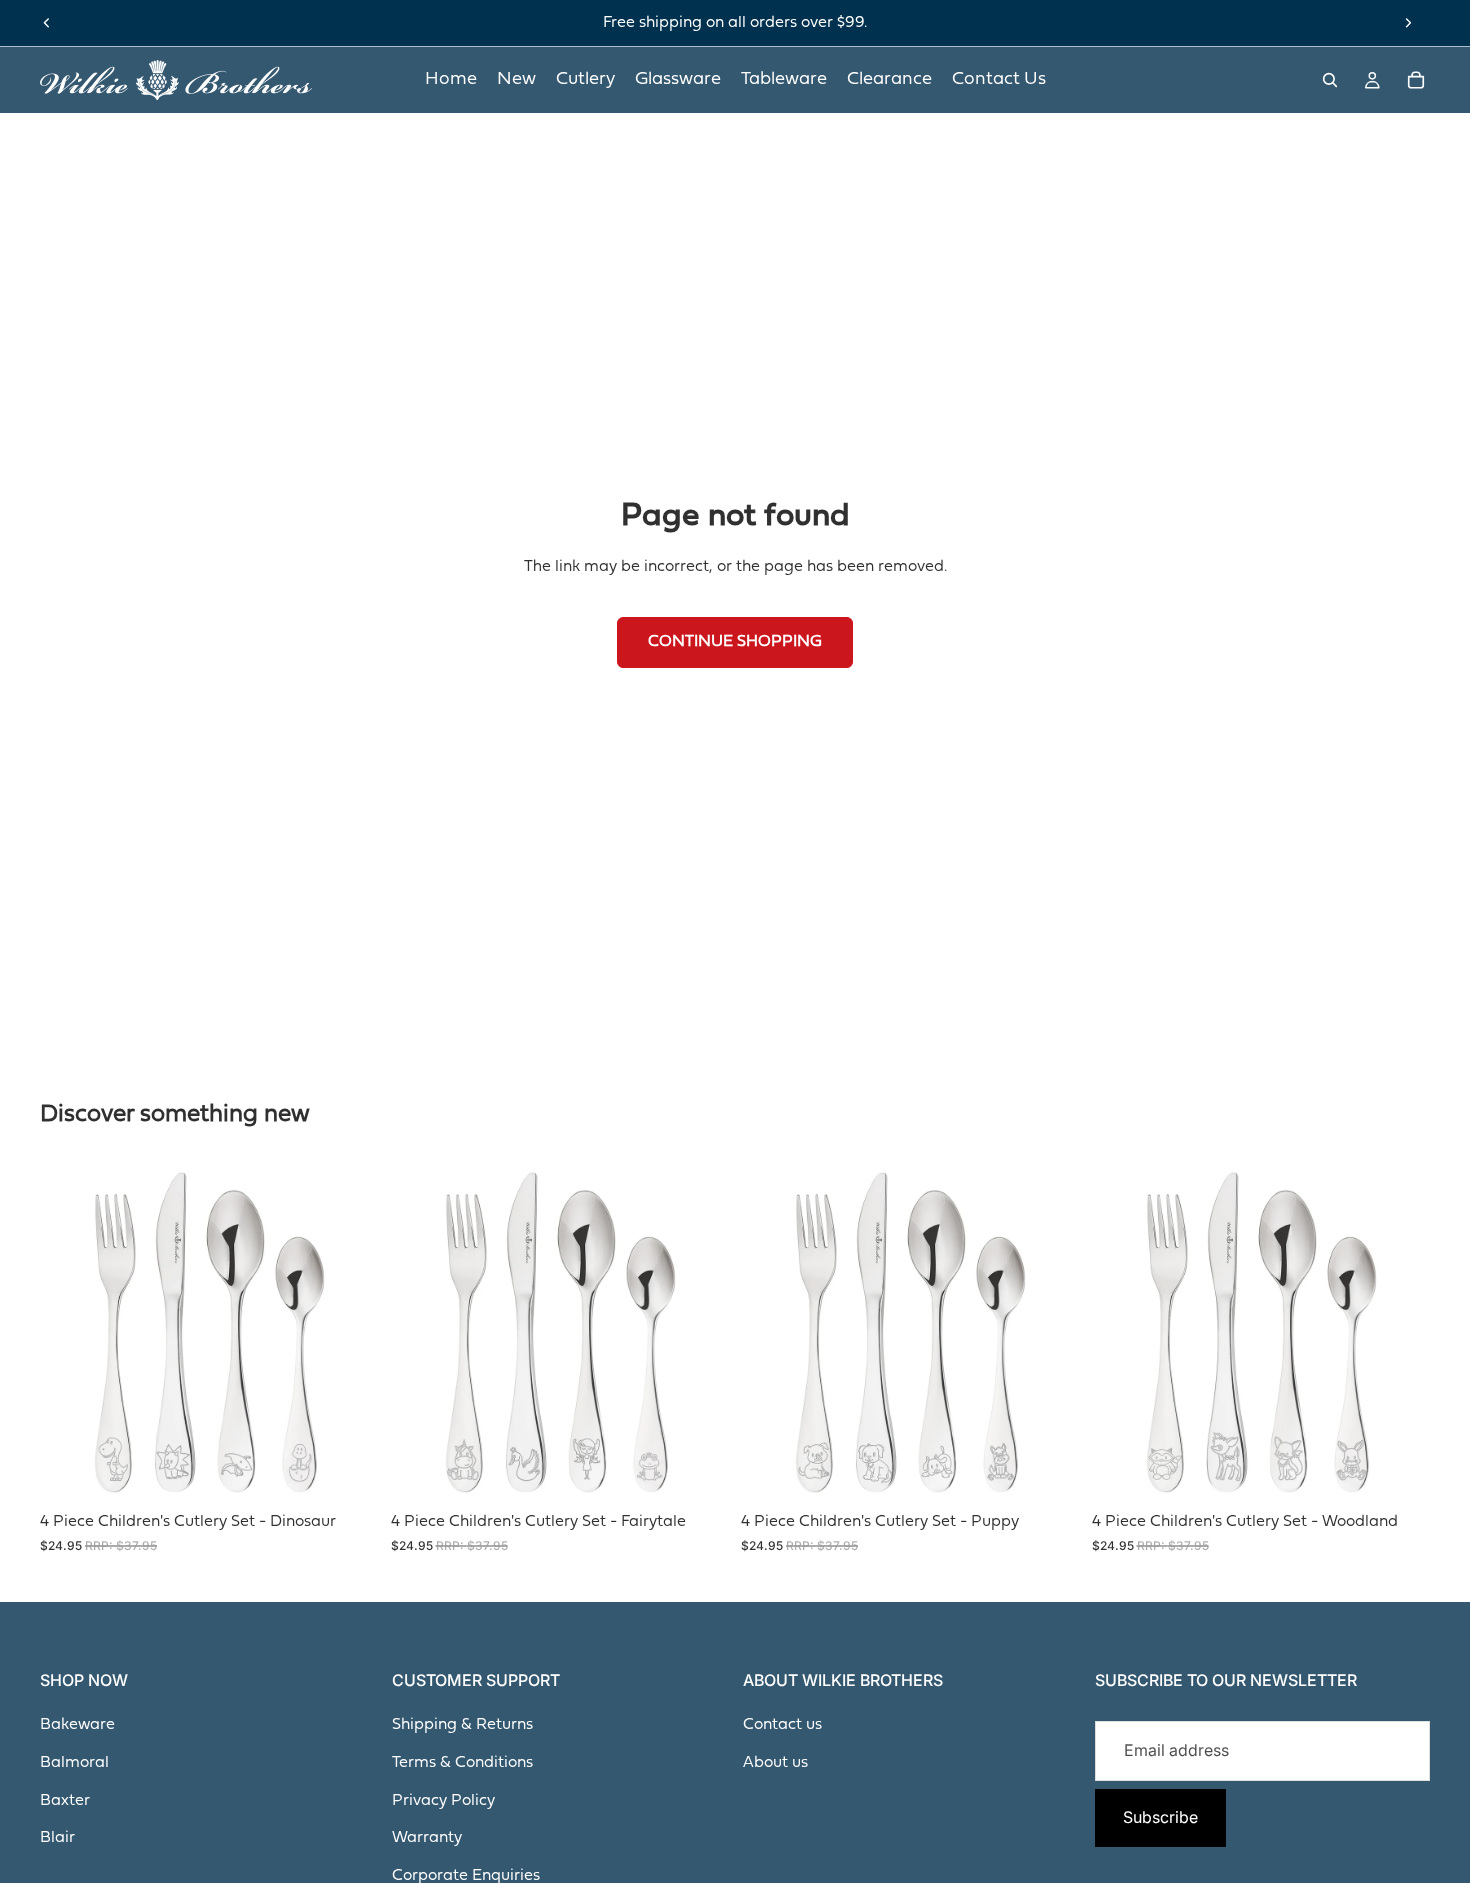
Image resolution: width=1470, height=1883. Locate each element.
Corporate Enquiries (466, 1876)
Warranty (427, 1838)
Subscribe (1160, 1817)
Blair (57, 1838)
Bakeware (77, 1725)
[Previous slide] (47, 23)
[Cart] (1416, 80)
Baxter (65, 1801)
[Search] (1330, 80)
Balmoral (74, 1763)
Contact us (782, 1725)
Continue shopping (735, 642)
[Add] (348, 1471)
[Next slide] (1408, 23)
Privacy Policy (443, 1801)
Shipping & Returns (462, 1725)
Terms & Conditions (462, 1763)
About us (775, 1763)
